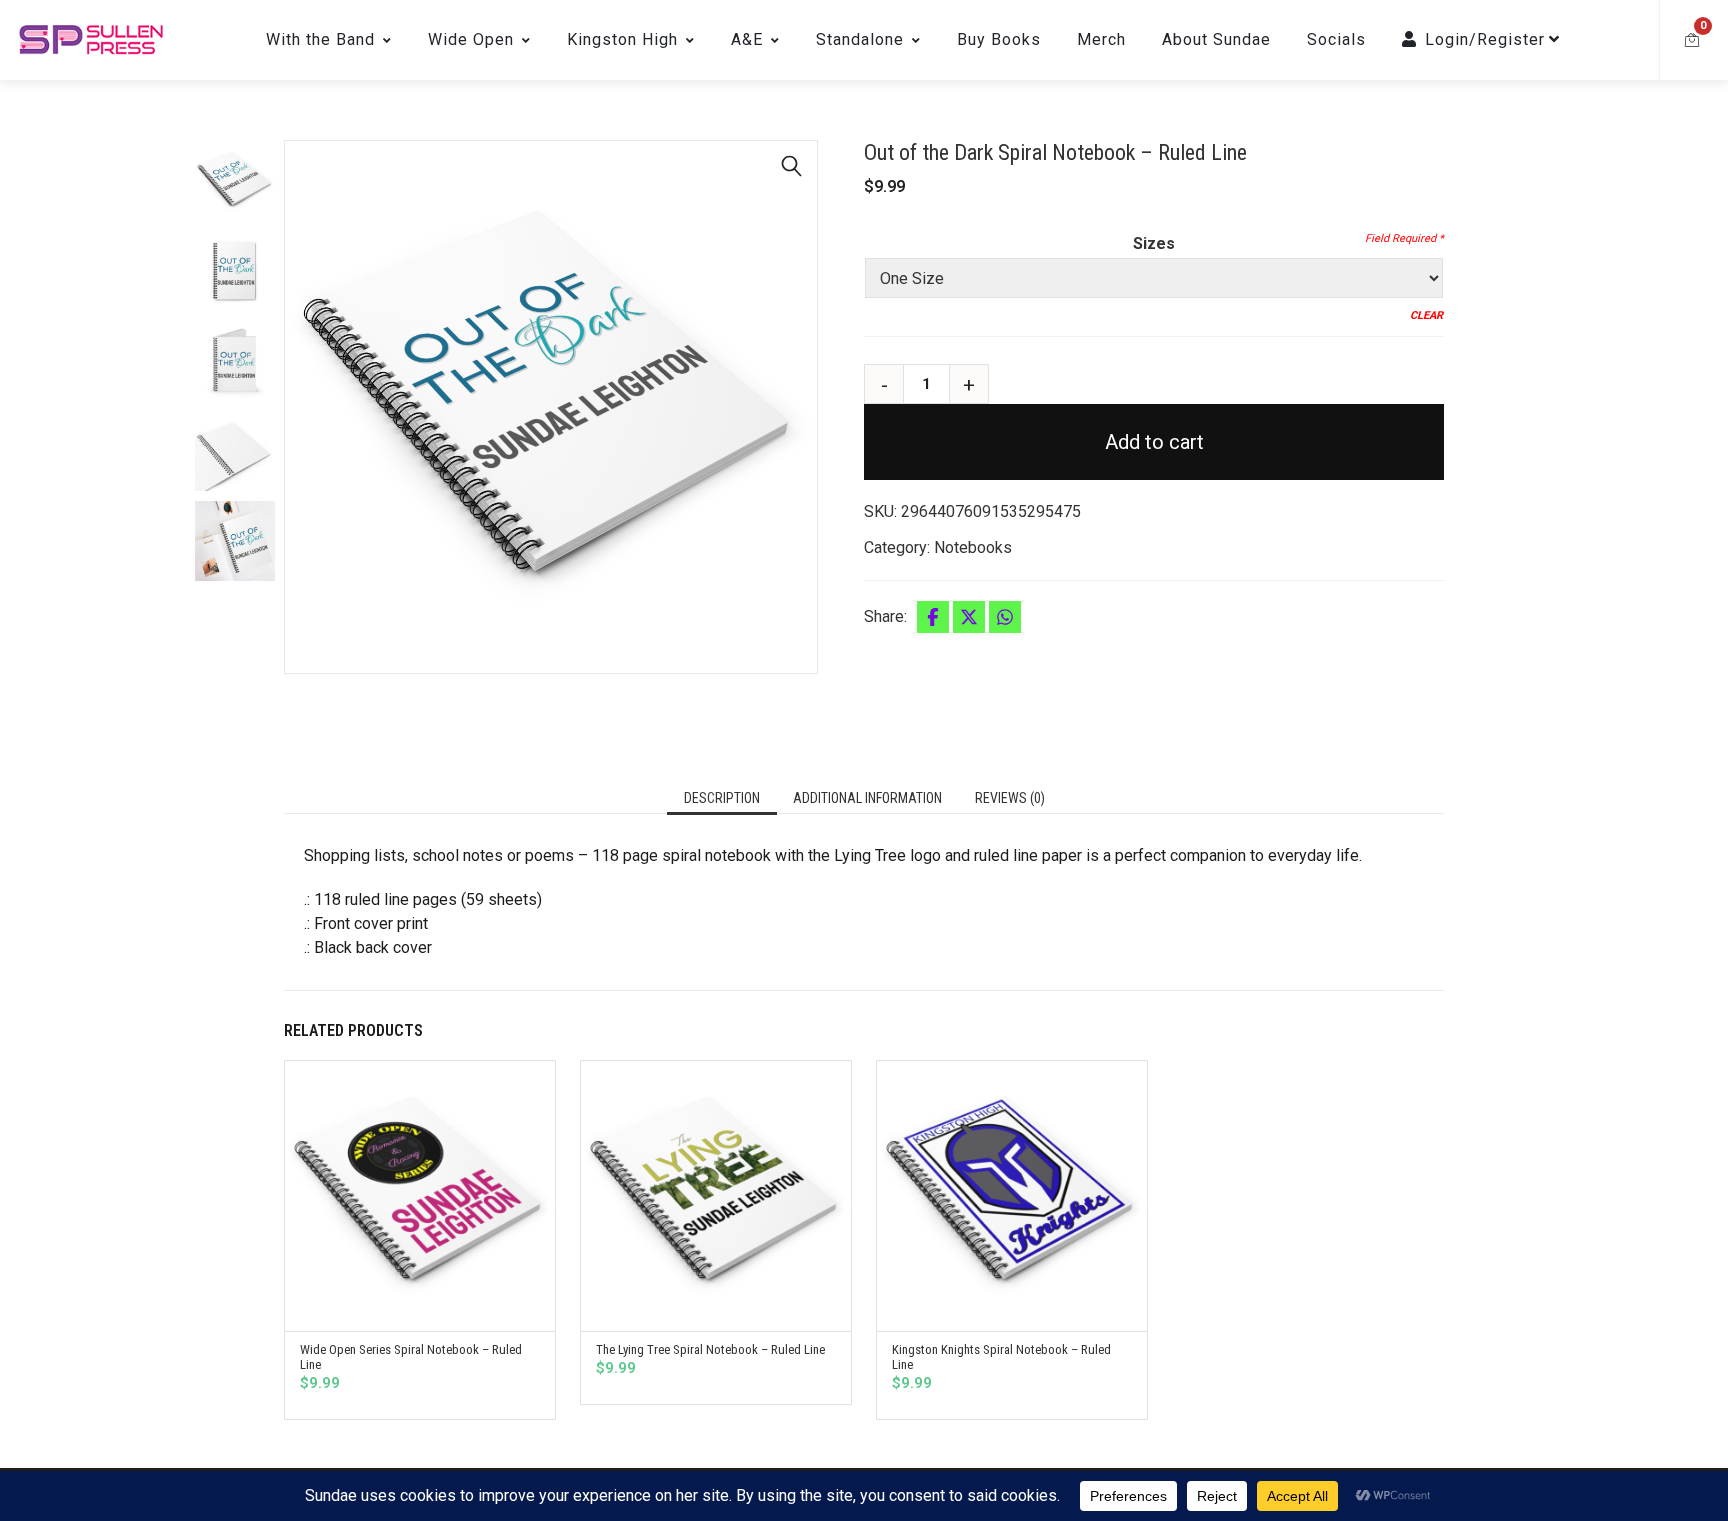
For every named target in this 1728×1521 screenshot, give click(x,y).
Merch (1101, 39)
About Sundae (1216, 39)
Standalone (860, 39)
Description (722, 798)
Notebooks (973, 547)
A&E (747, 39)
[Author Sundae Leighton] (91, 40)
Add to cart (1154, 442)
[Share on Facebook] (933, 617)
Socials (1336, 39)
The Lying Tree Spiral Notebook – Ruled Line (710, 1349)
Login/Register (1485, 39)
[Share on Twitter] (969, 617)
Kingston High (622, 39)
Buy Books (999, 39)
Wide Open (471, 39)
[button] (792, 166)
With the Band (320, 39)
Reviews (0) (1010, 798)
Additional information (867, 798)
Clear (1426, 315)
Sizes (1154, 243)
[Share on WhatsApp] (1005, 617)
